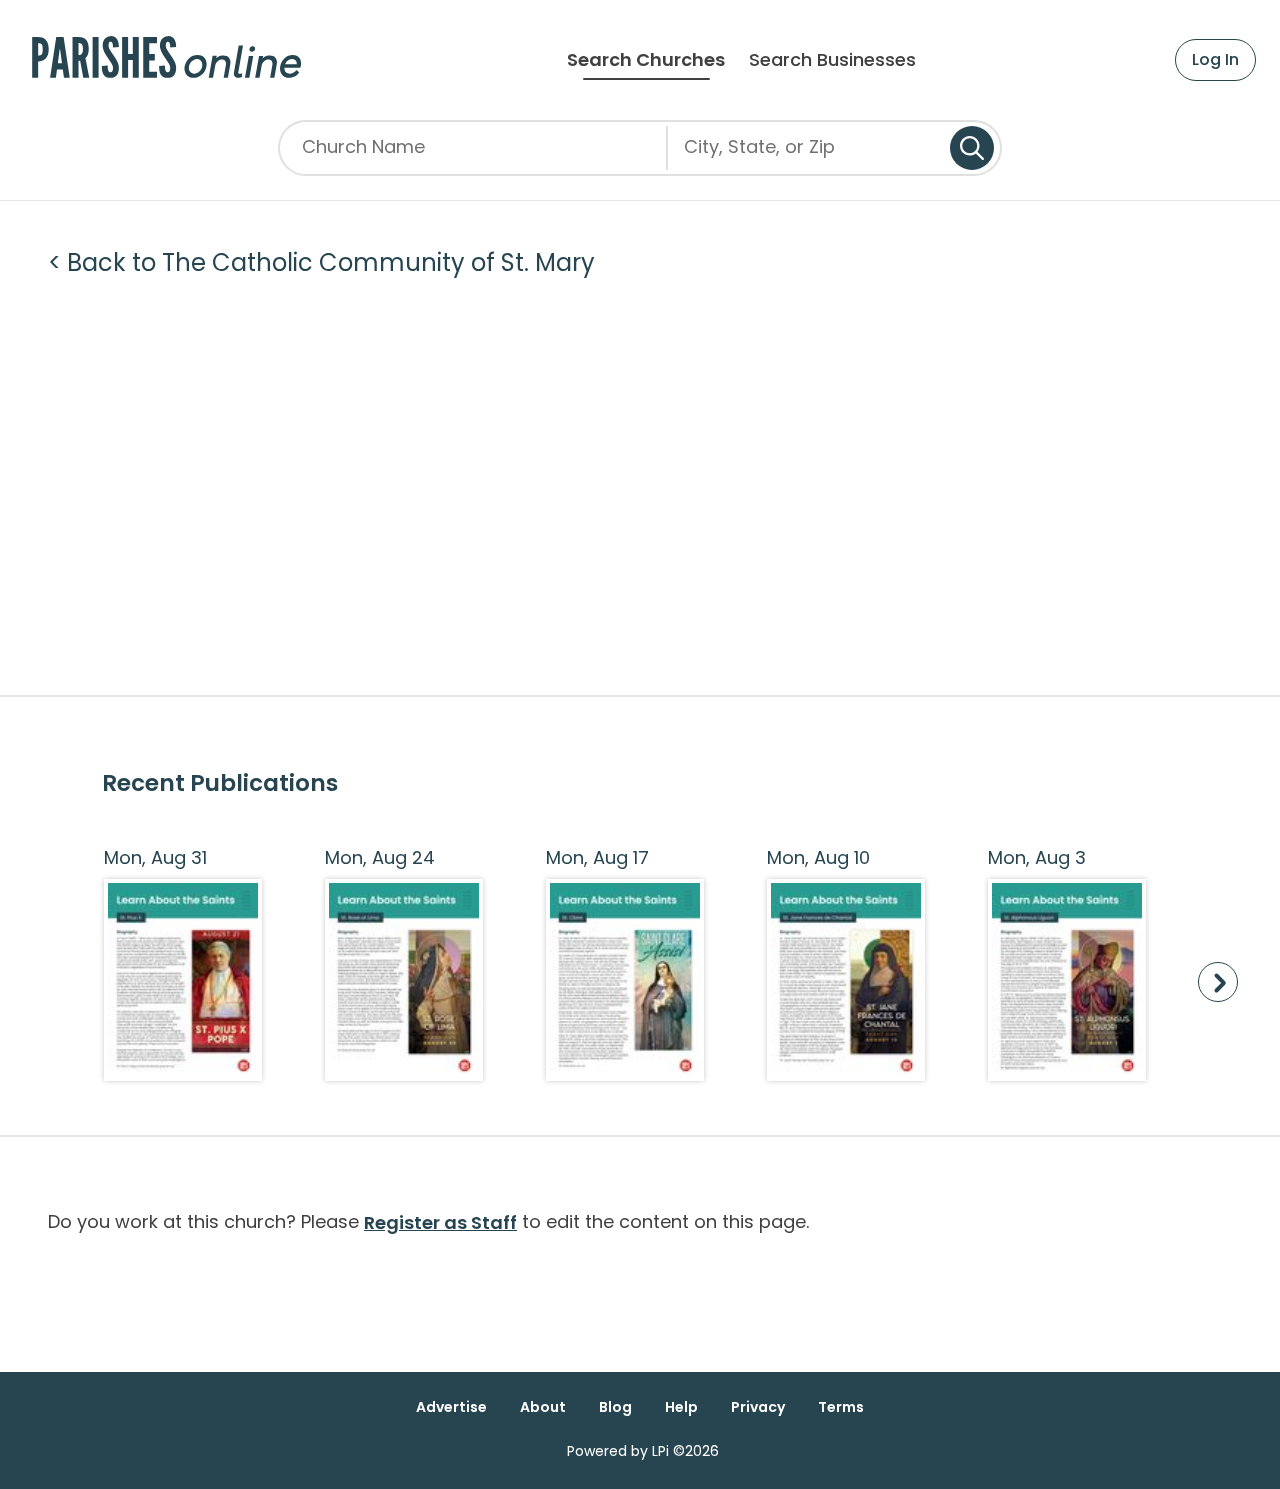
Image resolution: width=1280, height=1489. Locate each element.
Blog (615, 1407)
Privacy (758, 1407)
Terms (841, 1407)
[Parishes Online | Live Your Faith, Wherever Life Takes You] (166, 60)
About (543, 1407)
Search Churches (646, 60)
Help (681, 1407)
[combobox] (809, 155)
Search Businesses (832, 60)
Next (1218, 982)
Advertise (451, 1407)
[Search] (972, 148)
